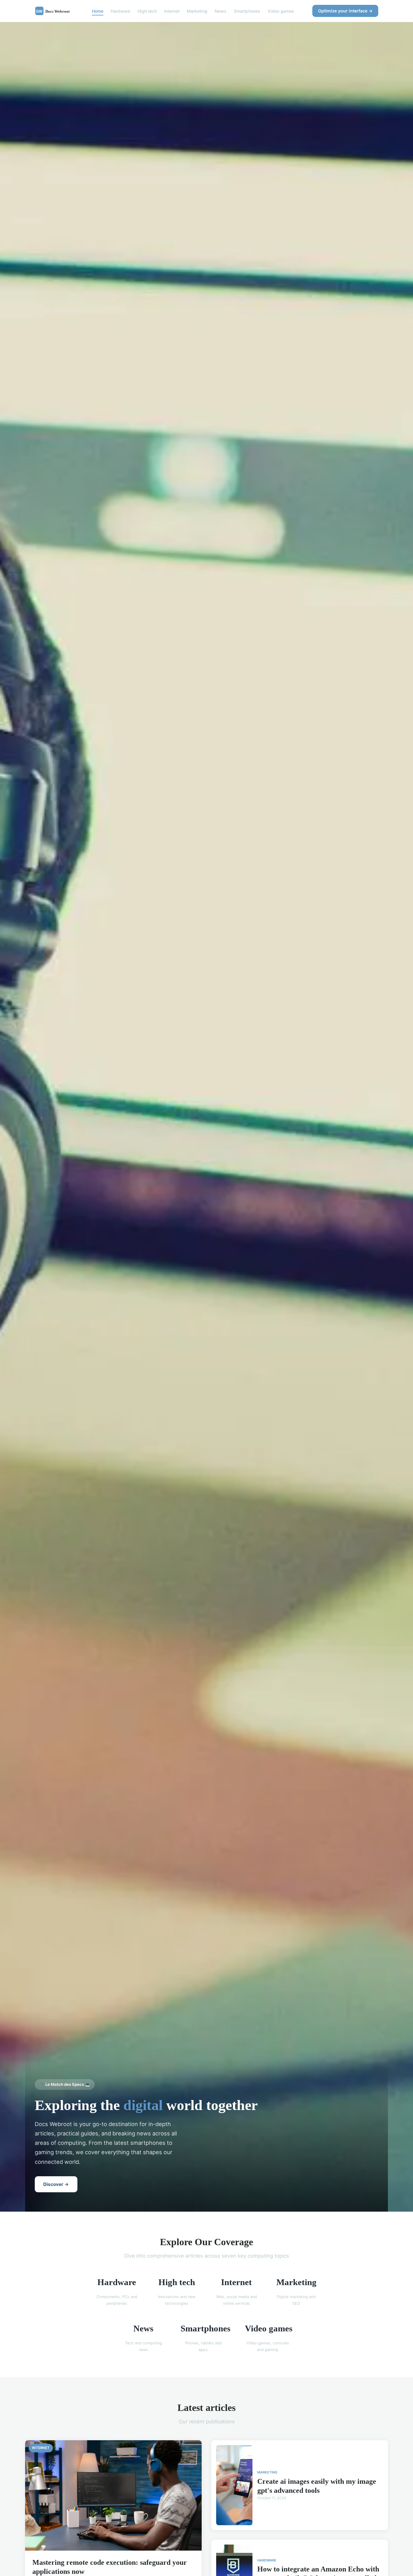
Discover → (56, 2184)
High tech (147, 11)
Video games (281, 11)
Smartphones (247, 11)
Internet (172, 11)
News (221, 11)
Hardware (120, 11)
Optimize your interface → (345, 11)
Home (98, 11)
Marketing (197, 11)
